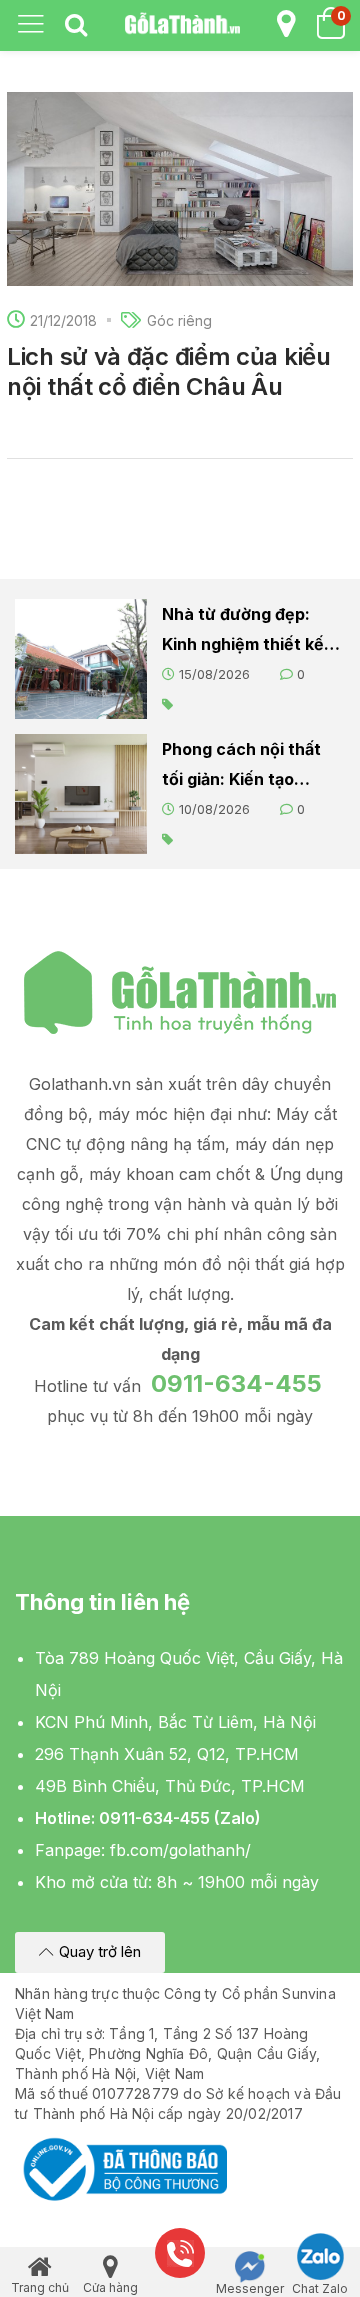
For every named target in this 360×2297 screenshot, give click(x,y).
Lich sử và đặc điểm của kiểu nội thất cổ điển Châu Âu (169, 371)
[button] (90, 1952)
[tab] (76, 26)
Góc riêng (179, 320)
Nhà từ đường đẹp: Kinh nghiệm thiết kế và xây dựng (243, 631)
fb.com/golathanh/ (180, 1850)
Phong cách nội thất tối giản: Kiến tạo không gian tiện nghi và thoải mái (242, 766)
